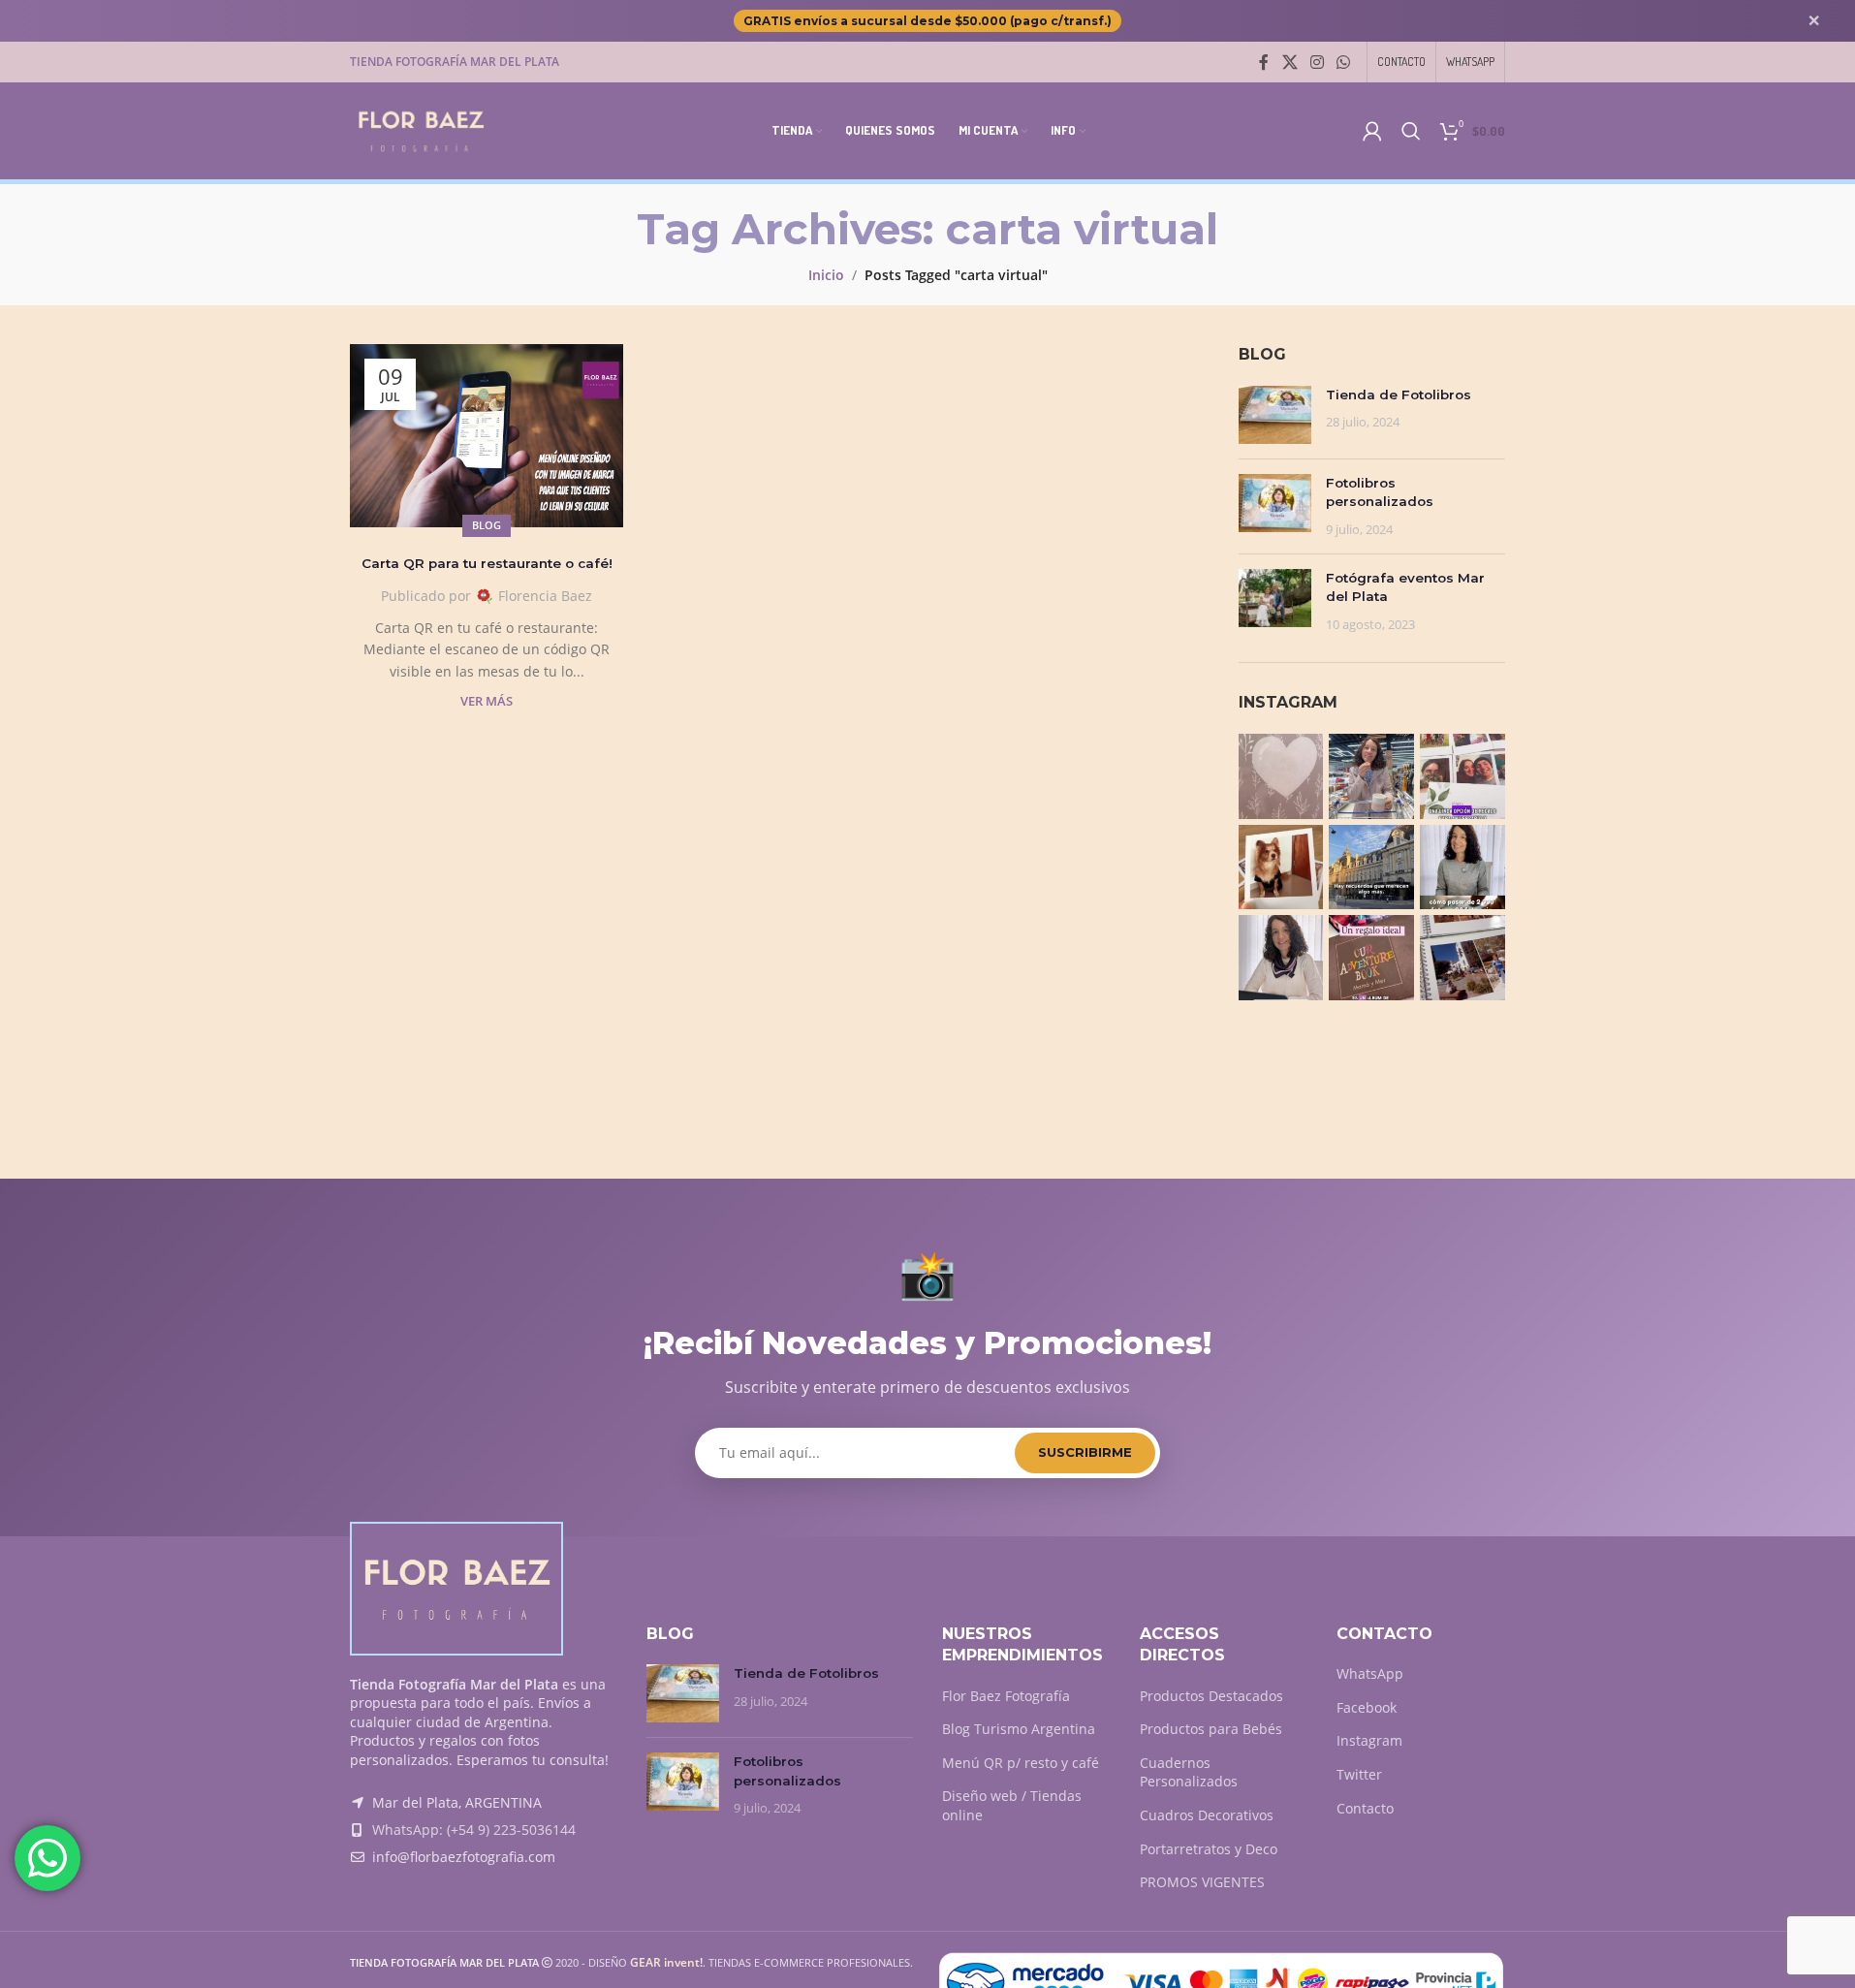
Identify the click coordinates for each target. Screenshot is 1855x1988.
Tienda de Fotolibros (1399, 394)
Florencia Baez (545, 596)
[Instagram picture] (1281, 776)
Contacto (1365, 1808)
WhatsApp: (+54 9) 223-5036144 (474, 1830)
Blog (487, 525)
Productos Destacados (1211, 1696)
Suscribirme (1085, 1452)
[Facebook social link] (1264, 62)
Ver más (487, 701)
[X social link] (1289, 62)
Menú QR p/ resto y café (1021, 1763)
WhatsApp (1370, 1673)
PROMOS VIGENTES (1202, 1882)
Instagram (1369, 1740)
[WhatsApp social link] (1344, 62)
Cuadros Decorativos (1207, 1815)
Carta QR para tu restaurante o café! (487, 563)
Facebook (1367, 1707)
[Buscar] (1411, 131)
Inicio (826, 275)
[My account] (1372, 131)
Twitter (1359, 1774)
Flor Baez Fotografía (1006, 1696)
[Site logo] (421, 129)
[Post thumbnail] (1275, 415)
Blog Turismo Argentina (1019, 1729)
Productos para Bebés (1211, 1729)
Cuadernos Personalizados (1189, 1772)
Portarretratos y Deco (1209, 1849)
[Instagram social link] (1317, 62)
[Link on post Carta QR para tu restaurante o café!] (487, 435)
